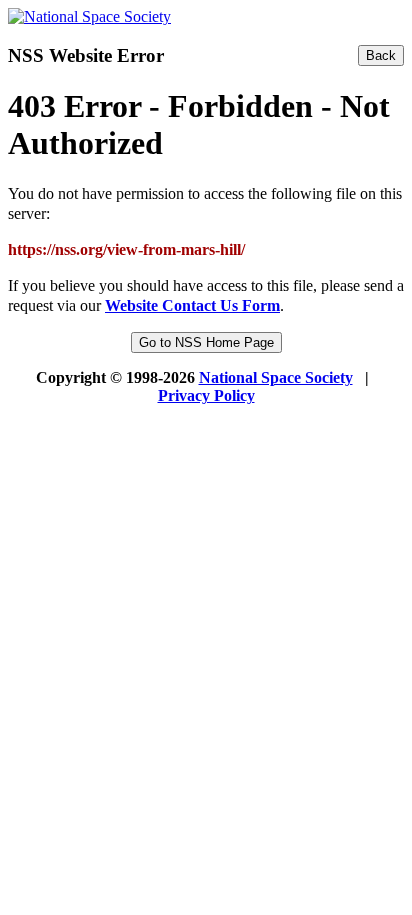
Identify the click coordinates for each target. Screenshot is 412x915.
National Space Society (276, 377)
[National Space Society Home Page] (89, 16)
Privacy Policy (206, 395)
